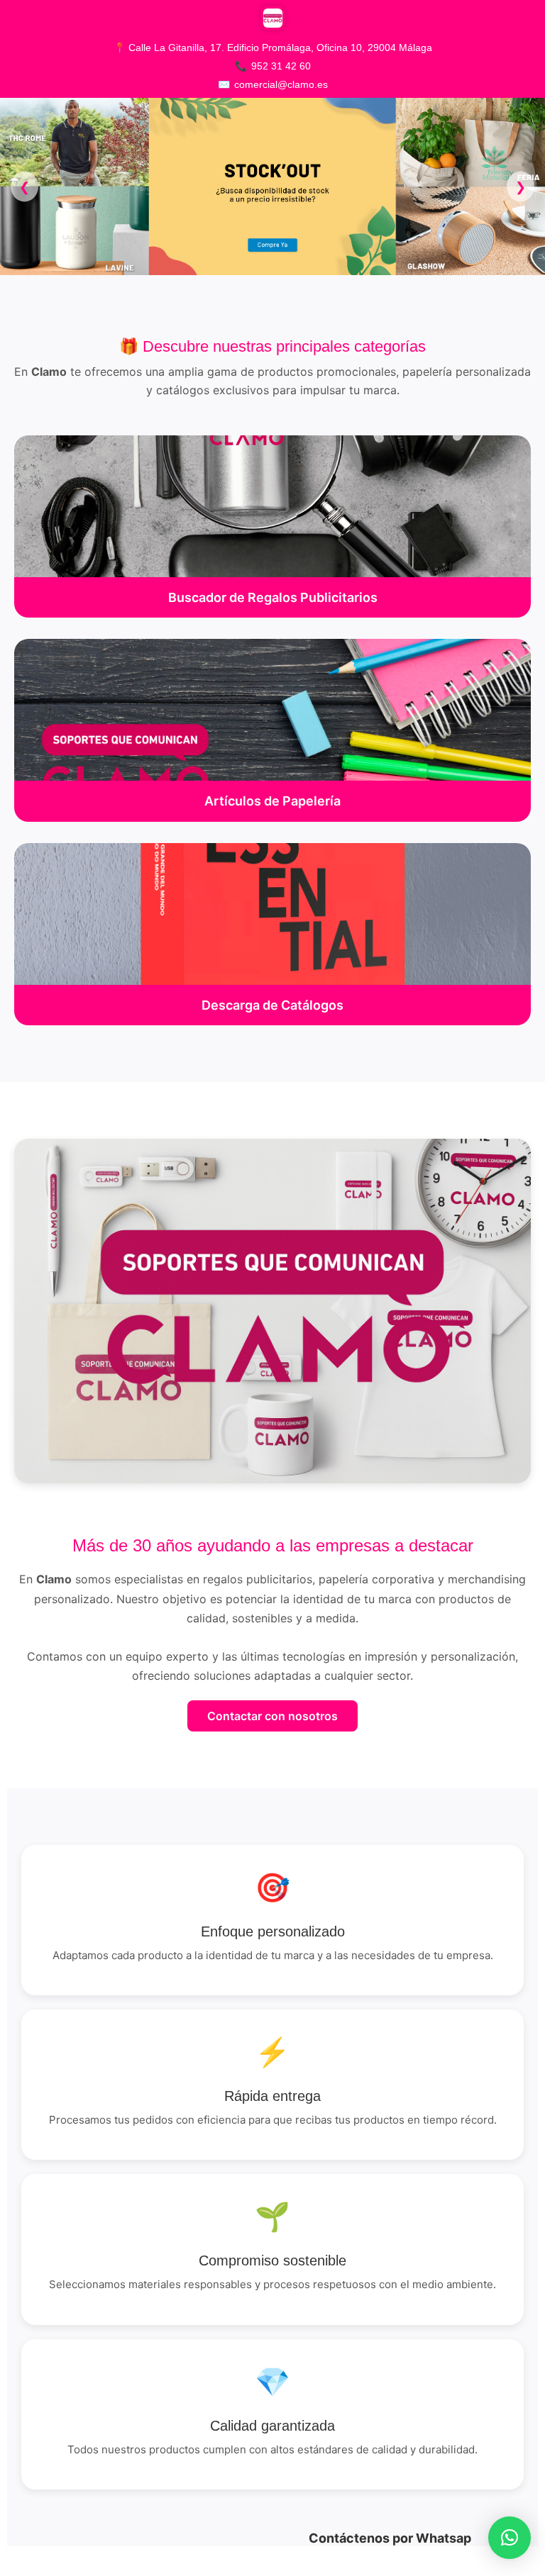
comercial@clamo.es (281, 84)
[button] (510, 2538)
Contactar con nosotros (272, 1716)
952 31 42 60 (281, 66)
